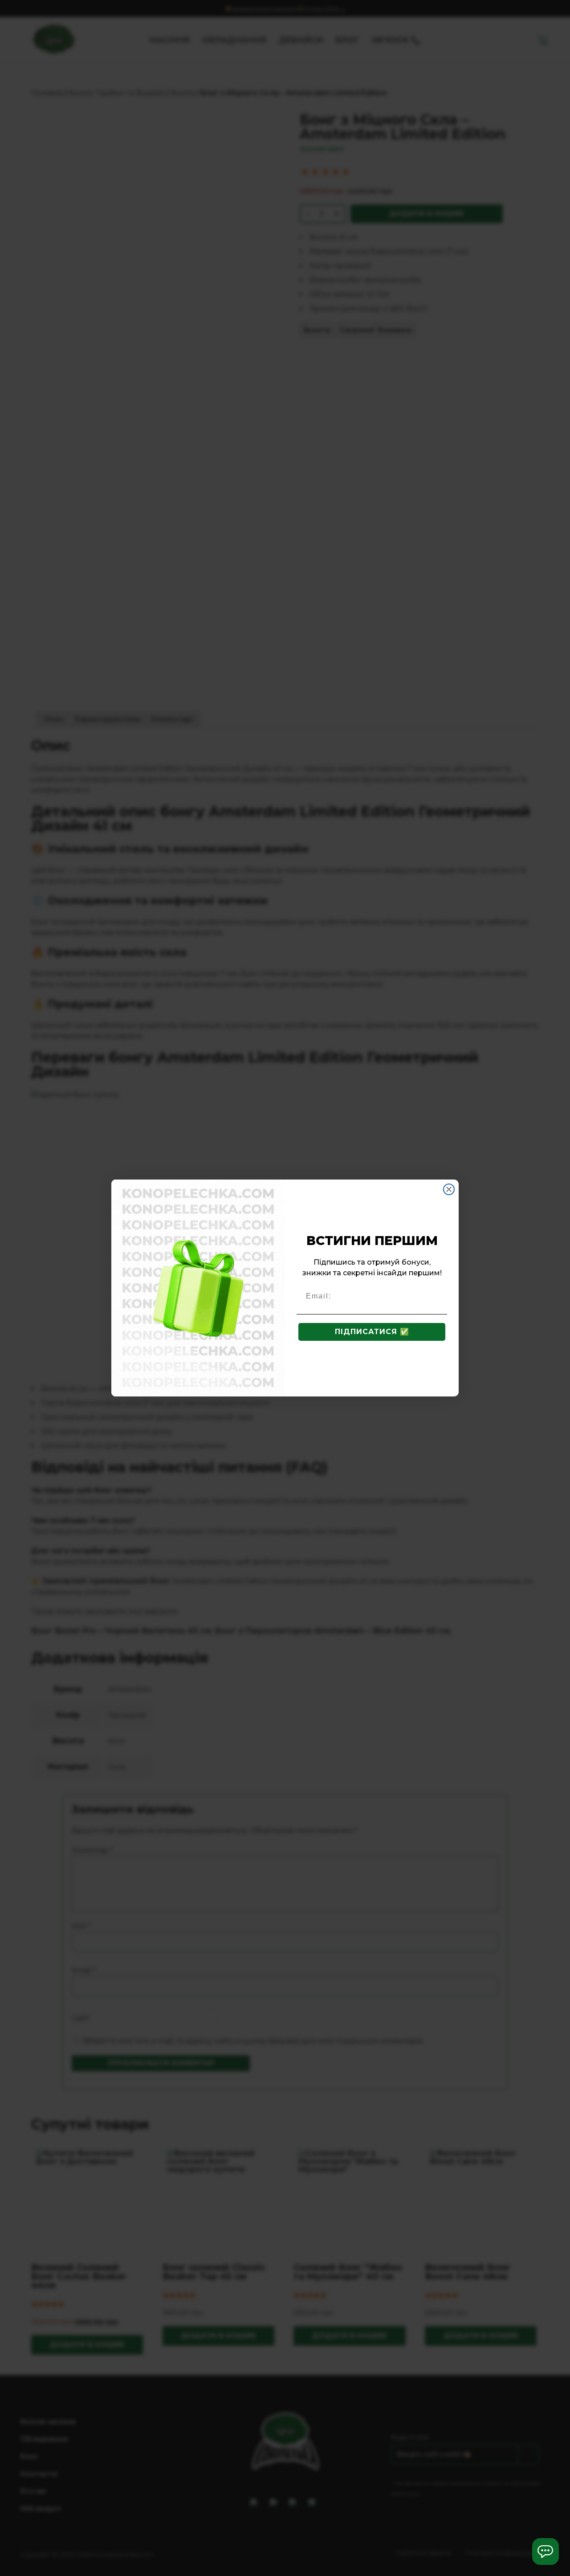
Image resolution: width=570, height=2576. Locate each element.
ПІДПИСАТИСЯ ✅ (372, 1332)
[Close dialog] (449, 1189)
